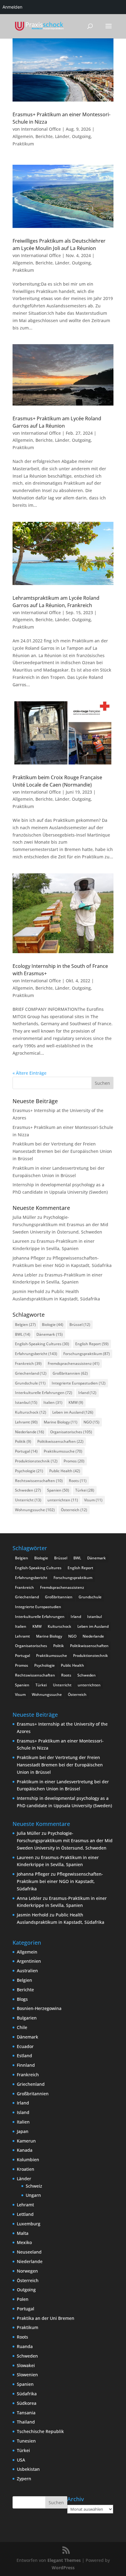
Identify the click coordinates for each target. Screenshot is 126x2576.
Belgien (25, 1325)
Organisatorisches (71, 1432)
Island (23, 2112)
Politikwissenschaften (60, 1441)
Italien (53, 1402)
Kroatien (26, 2169)
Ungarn (33, 2195)
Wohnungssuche (35, 1510)
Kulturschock (31, 1412)
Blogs (22, 1999)
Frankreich (28, 1363)
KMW (76, 1402)
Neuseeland (29, 2252)
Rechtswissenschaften (39, 1481)
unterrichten (63, 1500)
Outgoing (81, 136)
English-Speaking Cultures (42, 1344)
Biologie (53, 1325)
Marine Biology (61, 1422)
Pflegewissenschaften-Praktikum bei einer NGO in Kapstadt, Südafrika (60, 1881)
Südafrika (27, 2394)
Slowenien (27, 2375)
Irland (87, 1393)
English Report (92, 1344)
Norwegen (27, 2271)
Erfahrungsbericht (36, 1354)
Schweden (28, 1490)
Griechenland (31, 1373)
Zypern (24, 2479)
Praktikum (23, 144)
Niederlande (30, 1432)
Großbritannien (70, 1373)
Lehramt (26, 1422)
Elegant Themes (64, 2560)
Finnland (26, 2065)
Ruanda (25, 2346)
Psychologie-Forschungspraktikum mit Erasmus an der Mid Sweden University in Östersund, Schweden (60, 1224)
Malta (23, 2233)
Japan (23, 2131)
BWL (23, 1334)
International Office (41, 129)
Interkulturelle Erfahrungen (44, 1393)
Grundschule (30, 1383)
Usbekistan (28, 2469)
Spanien (58, 1490)
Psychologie (29, 1471)
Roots (78, 1481)
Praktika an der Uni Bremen (46, 2318)
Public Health (65, 1471)
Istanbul (26, 1402)
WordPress (63, 2568)
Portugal (26, 1451)
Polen (23, 2299)
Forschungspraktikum (87, 1354)
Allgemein (23, 136)
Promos (74, 1461)
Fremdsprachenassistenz (74, 1363)
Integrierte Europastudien (79, 1383)
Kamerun (26, 2141)
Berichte (44, 136)
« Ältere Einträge (30, 1073)
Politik (23, 1441)
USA (21, 2460)
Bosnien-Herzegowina (39, 2008)
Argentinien (29, 1961)
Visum (93, 1500)
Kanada (25, 2150)
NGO (91, 1422)
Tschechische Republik (40, 2431)
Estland (24, 2056)
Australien (27, 1971)
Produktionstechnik (36, 1461)
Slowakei (26, 2365)
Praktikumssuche (63, 1451)
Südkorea (27, 2403)
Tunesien (26, 2441)
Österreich (74, 1510)
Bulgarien (27, 2018)
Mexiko (24, 2242)
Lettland (25, 2214)
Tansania (26, 2413)
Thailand (26, 2422)
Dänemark (50, 1334)
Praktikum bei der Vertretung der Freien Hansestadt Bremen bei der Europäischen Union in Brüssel (62, 1151)
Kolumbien (28, 2160)
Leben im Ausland (73, 1412)
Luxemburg (29, 2224)
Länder (62, 136)
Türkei (85, 1490)
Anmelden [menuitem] (12, 7)
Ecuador (25, 2046)
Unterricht (28, 1500)
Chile (22, 2027)
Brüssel (80, 1325)
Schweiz (34, 2186)
